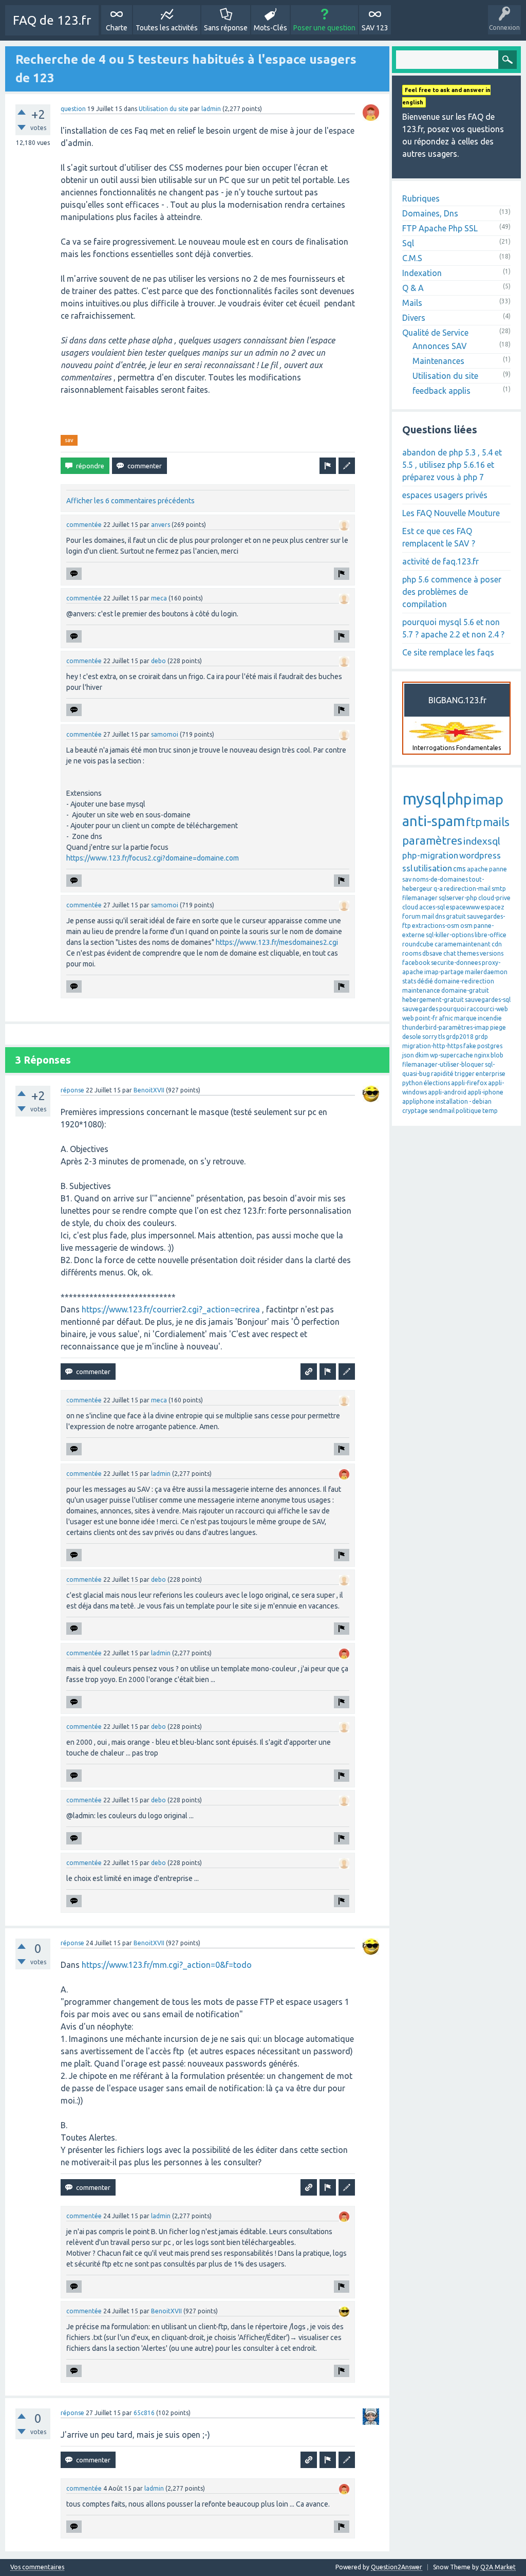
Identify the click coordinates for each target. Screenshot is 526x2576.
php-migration (430, 855)
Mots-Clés (270, 28)
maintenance (421, 990)
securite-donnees (456, 963)
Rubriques (421, 198)
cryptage (415, 1111)
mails (496, 822)
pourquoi (453, 1009)
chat (450, 953)
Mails (412, 303)
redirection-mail (467, 889)
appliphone (418, 1101)
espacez (493, 907)
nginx (482, 1055)
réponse (72, 1090)
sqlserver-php (458, 898)
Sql (408, 243)
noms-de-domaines (440, 879)
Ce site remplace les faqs (448, 652)
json (408, 1055)
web (408, 1018)
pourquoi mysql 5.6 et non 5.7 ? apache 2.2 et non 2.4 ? (453, 628)
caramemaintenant (463, 944)
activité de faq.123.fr (440, 561)
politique (468, 1111)
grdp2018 (460, 1037)
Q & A (413, 288)
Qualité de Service (435, 333)
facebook (416, 963)
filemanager (420, 898)
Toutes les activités (167, 28)
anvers (161, 525)
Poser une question (324, 28)
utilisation (433, 868)
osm (466, 926)
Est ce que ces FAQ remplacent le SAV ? (439, 537)
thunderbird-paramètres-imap (446, 1027)
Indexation (422, 273)
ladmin (211, 109)
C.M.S (412, 258)
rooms (412, 953)
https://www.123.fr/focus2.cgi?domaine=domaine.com (153, 858)
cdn (497, 944)
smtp (499, 889)
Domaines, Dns (430, 213)
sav (69, 440)
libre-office (491, 935)
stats (409, 981)
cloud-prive (494, 898)
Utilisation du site (164, 109)
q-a (438, 889)
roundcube (418, 944)
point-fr (426, 1018)
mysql (424, 798)
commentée (84, 525)
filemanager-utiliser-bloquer (443, 1064)
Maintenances (438, 361)
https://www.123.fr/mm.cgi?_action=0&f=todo (167, 1965)
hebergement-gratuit (433, 1000)
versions (492, 953)
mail (428, 916)
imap (488, 799)
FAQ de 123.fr (52, 20)
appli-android (447, 1092)
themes (468, 953)
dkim (422, 1055)
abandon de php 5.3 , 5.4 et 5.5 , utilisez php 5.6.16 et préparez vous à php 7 (452, 465)
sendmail (442, 1111)
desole (412, 1037)
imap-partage (444, 972)
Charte (117, 28)
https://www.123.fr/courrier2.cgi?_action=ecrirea (171, 1309)
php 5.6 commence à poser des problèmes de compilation (452, 592)
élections (437, 1083)
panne (498, 869)
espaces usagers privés (445, 495)
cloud (410, 907)
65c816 (144, 2413)
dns (440, 916)
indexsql (482, 841)
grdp (481, 1037)
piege (498, 1027)
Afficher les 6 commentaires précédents (130, 501)
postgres (490, 1046)
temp (490, 1111)
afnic (446, 1018)
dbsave (432, 953)
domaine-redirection (464, 981)
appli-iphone (485, 1092)
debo (158, 661)
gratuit (456, 916)
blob (497, 1055)
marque (465, 1018)
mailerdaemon (486, 972)
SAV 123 (375, 28)
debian (482, 1101)
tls (442, 1037)
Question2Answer (397, 2567)
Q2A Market (498, 2567)
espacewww (463, 907)
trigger (465, 1074)
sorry (430, 1037)
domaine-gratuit (465, 990)
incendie (490, 1018)
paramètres (432, 840)
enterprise (491, 1074)
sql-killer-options (450, 935)
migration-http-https (432, 1046)
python (412, 1083)
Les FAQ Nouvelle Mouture (451, 513)
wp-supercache (452, 1055)
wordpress (480, 855)
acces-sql (432, 907)
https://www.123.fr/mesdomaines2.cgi (277, 942)
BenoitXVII (149, 1090)
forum (411, 916)
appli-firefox (469, 1083)
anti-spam (434, 821)
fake (470, 1046)
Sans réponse (226, 28)
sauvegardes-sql (488, 1000)
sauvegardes (420, 1009)
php (459, 799)
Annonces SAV (440, 346)
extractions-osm (436, 926)
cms (459, 869)
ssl (407, 868)
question (73, 109)
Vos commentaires (37, 2567)
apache (477, 869)
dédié (425, 981)
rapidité (442, 1074)
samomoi (165, 734)
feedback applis (442, 391)
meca (159, 598)
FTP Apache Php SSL (440, 228)
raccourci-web (487, 1009)
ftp (474, 822)
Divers (414, 318)
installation (452, 1101)
